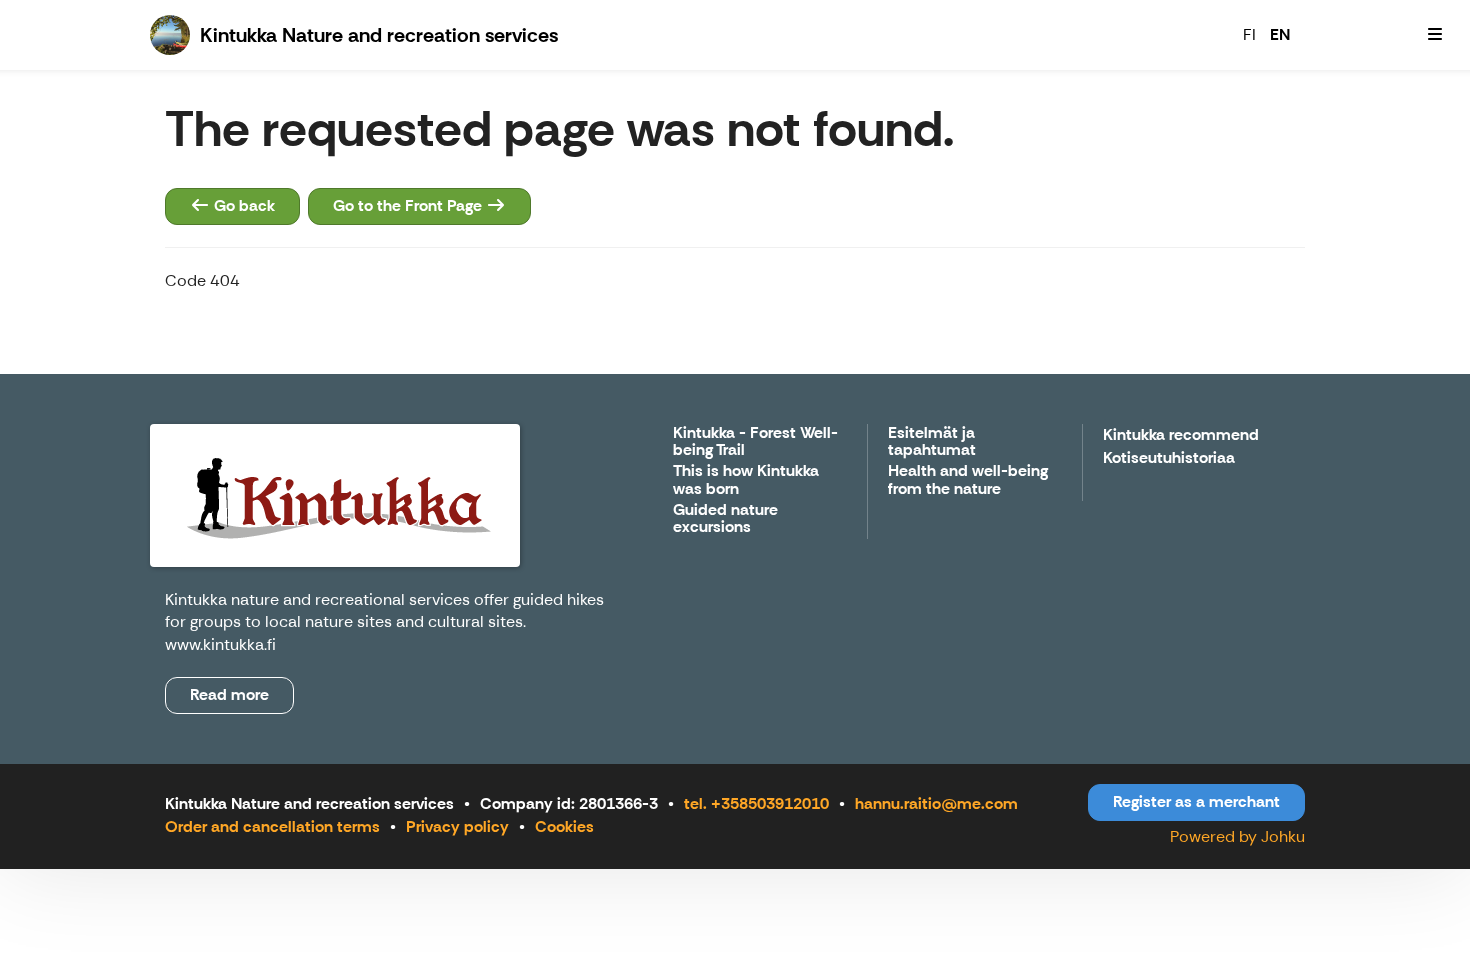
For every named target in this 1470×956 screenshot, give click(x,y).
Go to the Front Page (409, 205)
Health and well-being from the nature (968, 480)
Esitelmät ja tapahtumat (932, 442)
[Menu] (1435, 35)
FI (1249, 34)
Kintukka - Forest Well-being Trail (755, 442)
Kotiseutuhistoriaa (1169, 458)
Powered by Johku (1237, 836)
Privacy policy (457, 826)
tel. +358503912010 (756, 803)
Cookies (564, 826)
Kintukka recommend (1181, 435)
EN (1280, 34)
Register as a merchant (1196, 801)
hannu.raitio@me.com (936, 803)
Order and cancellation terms (272, 826)
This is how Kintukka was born (746, 480)
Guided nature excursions (725, 519)
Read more (229, 694)
